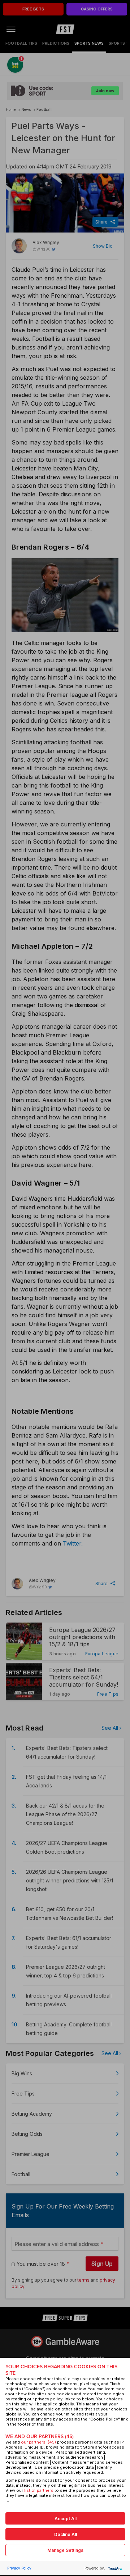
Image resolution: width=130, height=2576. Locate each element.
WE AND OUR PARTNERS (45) (40, 2437)
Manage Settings (65, 2550)
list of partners (39, 2490)
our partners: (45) (38, 2442)
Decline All (66, 2534)
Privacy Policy (19, 2568)
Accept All (66, 2519)
